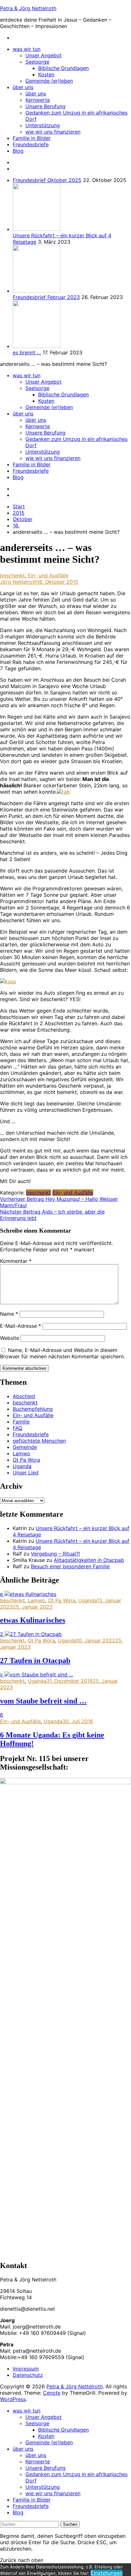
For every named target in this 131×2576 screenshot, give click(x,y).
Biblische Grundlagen (63, 68)
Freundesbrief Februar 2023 (46, 297)
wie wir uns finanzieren (53, 132)
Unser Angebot (44, 55)
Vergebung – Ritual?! (55, 1554)
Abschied (24, 1396)
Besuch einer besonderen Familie (70, 1566)
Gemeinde (25, 1447)
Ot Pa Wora (26, 1460)
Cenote (52, 2393)
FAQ (17, 1428)
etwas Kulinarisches (33, 1620)
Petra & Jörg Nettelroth (28, 8)
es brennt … (27, 352)
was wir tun (27, 49)
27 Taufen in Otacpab (35, 1660)
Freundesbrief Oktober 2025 (47, 180)
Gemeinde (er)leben (49, 81)
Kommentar (16, 1261)
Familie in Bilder (32, 138)
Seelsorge (37, 62)
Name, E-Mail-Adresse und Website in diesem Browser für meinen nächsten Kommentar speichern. (62, 1353)
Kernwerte (38, 100)
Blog (18, 151)
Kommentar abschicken (24, 1368)
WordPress (13, 2399)
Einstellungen (107, 2573)
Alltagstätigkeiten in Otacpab (89, 1560)
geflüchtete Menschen (39, 1441)
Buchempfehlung (33, 1409)
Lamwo (21, 1453)
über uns (23, 87)
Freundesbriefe (31, 144)
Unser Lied (26, 1472)
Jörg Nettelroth (18, 582)
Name (9, 1314)
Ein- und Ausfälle (48, 575)
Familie (21, 1422)
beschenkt (12, 575)
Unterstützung (43, 125)
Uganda (22, 1466)
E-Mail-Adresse (21, 1326)
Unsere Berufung (45, 106)
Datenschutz (28, 2375)
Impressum (26, 2369)
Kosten (46, 74)
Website (10, 1338)
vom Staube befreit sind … (43, 1701)
